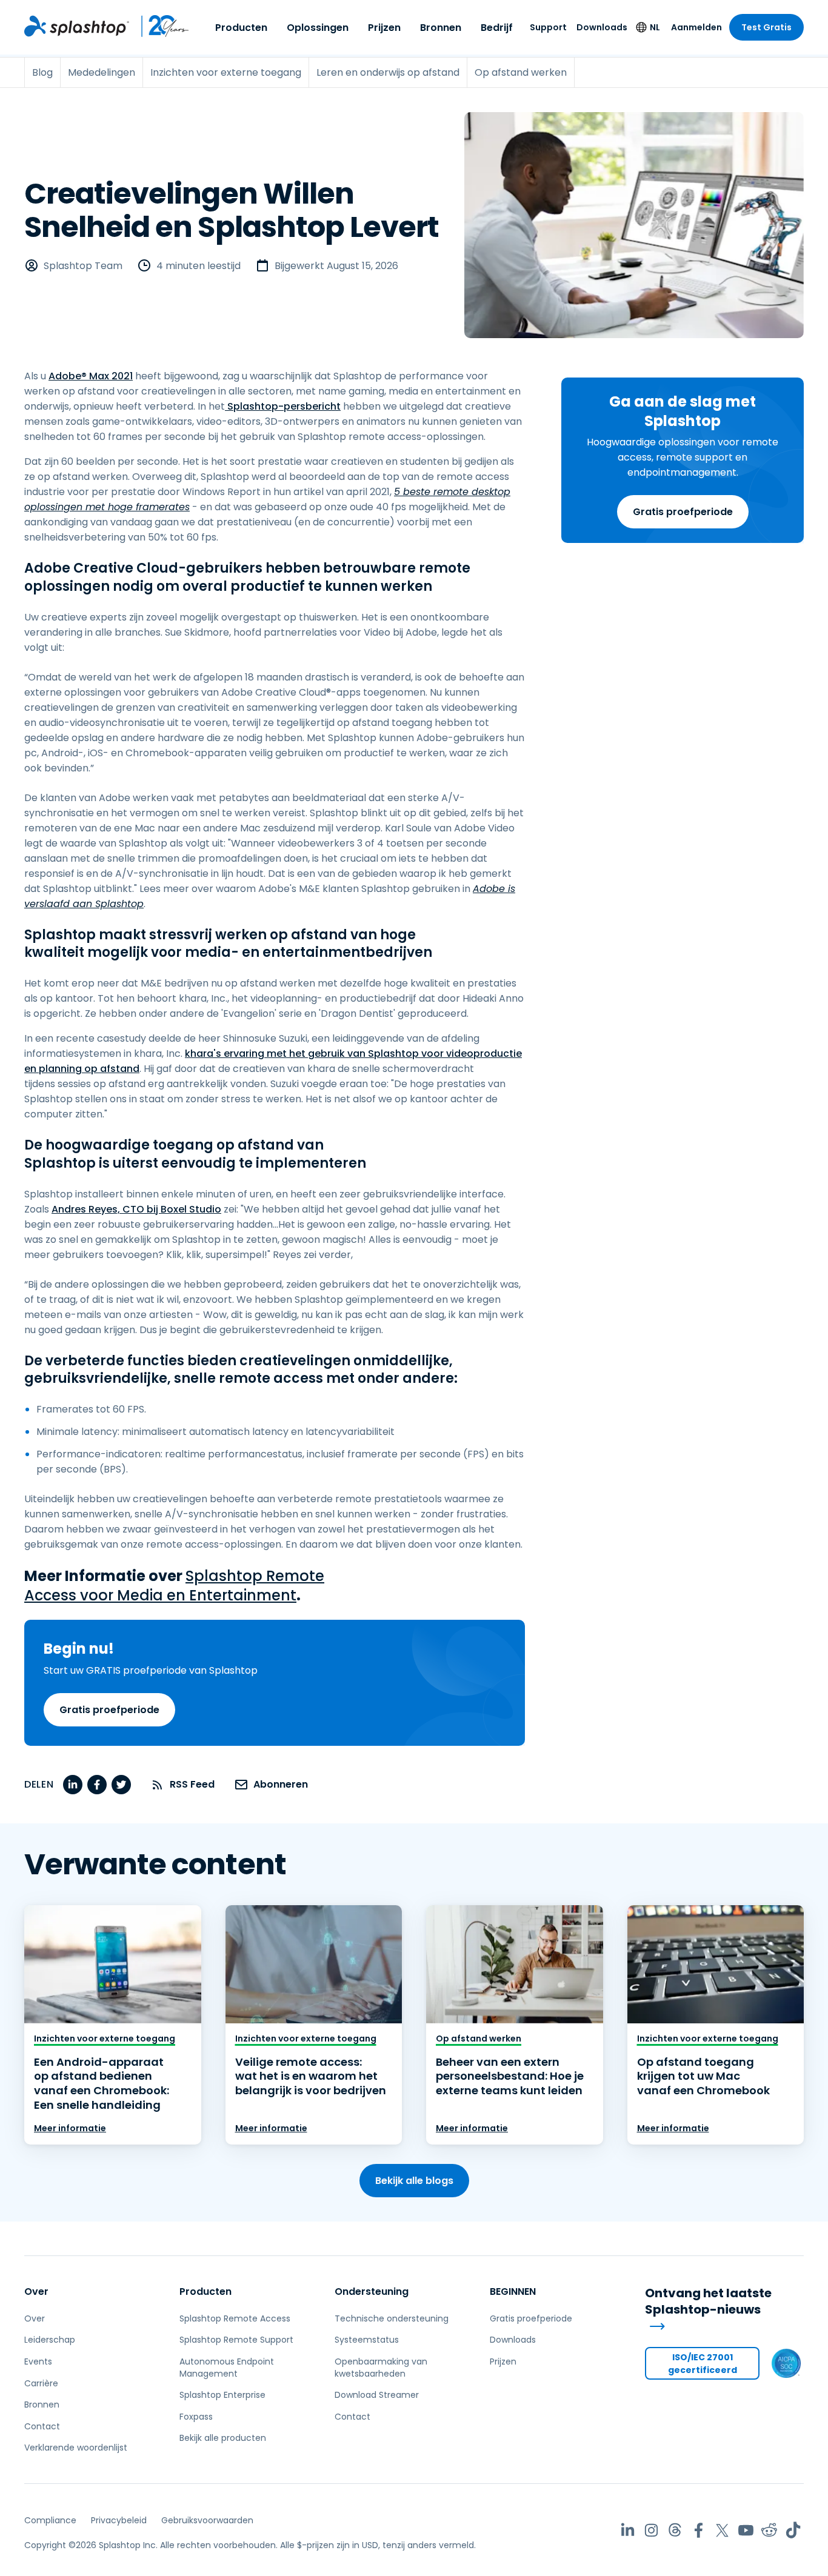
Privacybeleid (119, 2520)
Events (38, 2361)
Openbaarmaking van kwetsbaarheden (381, 2368)
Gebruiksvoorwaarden (207, 2520)
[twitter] (121, 1785)
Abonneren (281, 1784)
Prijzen (384, 28)
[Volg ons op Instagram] (651, 2530)
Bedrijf (497, 28)
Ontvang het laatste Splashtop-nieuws (708, 2301)
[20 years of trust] (159, 26)
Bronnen (441, 28)
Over (36, 2291)
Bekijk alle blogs (414, 2181)
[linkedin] (73, 1785)
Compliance (50, 2520)
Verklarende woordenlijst (76, 2448)
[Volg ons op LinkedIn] (628, 2530)
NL (655, 27)
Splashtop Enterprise (222, 2395)
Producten (241, 28)
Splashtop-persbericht (283, 406)
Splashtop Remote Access (235, 2318)
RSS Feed (192, 1784)
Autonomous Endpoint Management (227, 2368)
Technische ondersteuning (392, 2318)
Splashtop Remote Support (236, 2340)
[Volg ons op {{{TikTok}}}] (793, 2530)
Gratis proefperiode (683, 512)
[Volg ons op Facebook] (699, 2530)
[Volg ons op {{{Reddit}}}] (770, 2530)
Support (548, 27)
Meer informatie (70, 2128)
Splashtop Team (83, 266)
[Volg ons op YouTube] (746, 2530)
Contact (42, 2426)
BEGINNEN (513, 2291)
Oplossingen (318, 28)
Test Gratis (766, 27)
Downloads (602, 27)
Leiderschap (50, 2340)
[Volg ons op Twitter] (722, 2530)
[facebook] (97, 1785)
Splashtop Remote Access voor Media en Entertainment (174, 1586)
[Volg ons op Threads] (675, 2530)
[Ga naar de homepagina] (77, 26)
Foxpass (196, 2417)
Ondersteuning (372, 2291)
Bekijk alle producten (223, 2438)
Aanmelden (696, 27)
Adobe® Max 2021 (91, 376)
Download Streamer (377, 2395)
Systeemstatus (367, 2340)
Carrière (41, 2383)
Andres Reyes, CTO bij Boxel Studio (136, 1209)
